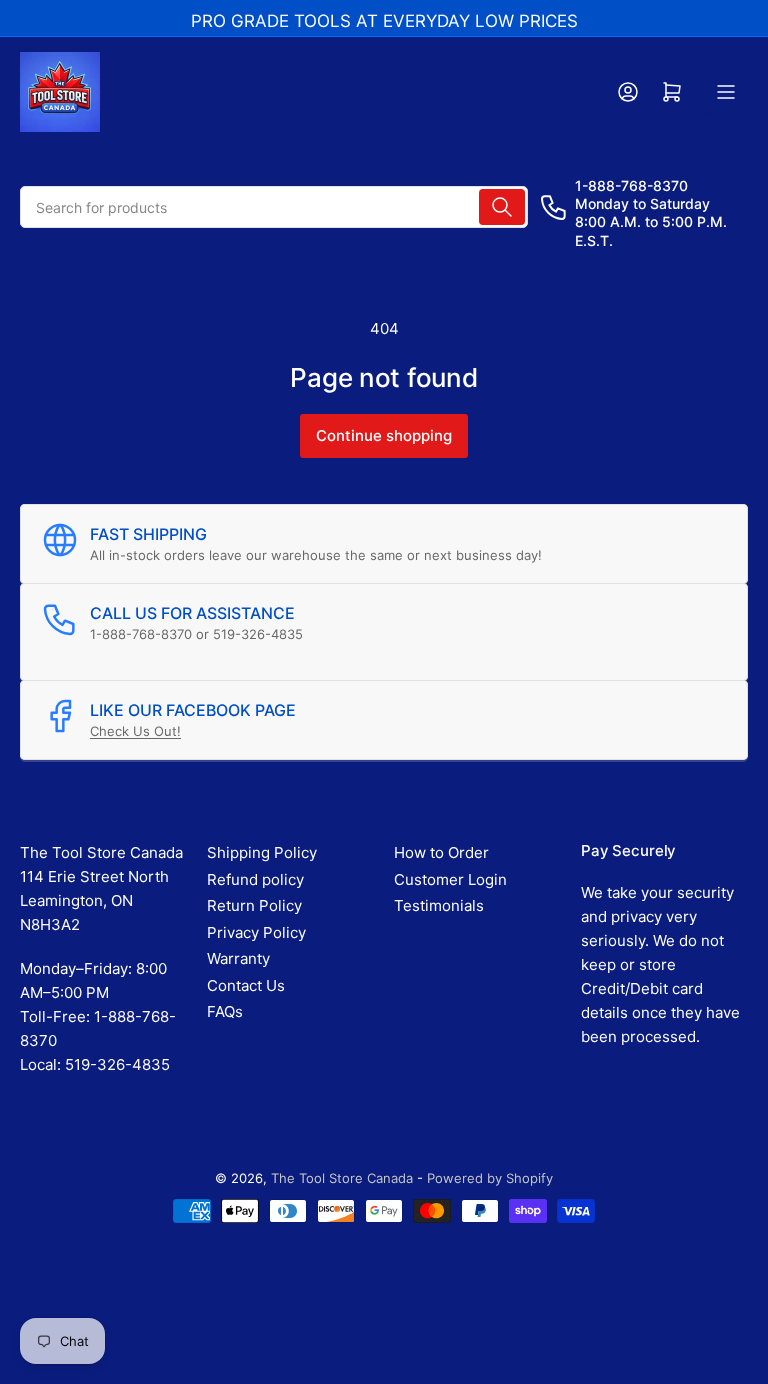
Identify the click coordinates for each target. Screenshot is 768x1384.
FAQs (225, 1011)
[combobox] (274, 207)
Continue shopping (384, 435)
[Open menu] (726, 92)
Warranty (238, 958)
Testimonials (439, 905)
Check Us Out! (135, 731)
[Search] (502, 207)
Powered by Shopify (490, 1178)
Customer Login (450, 879)
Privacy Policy (256, 932)
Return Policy (254, 905)
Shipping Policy (262, 852)
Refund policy (255, 879)
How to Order (441, 852)
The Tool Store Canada (342, 1178)
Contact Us (246, 985)
